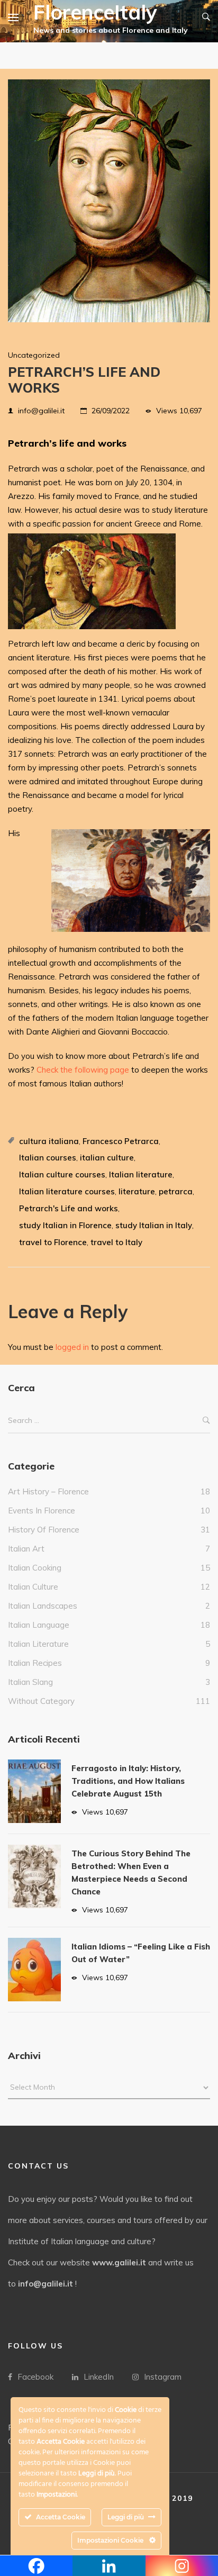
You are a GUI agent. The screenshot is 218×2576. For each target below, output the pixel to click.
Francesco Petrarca (121, 1141)
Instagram (163, 2377)
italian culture (107, 1158)
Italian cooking (35, 1568)
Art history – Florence (48, 1491)
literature (137, 1191)
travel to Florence (53, 1242)
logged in (72, 1347)
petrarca (176, 1191)
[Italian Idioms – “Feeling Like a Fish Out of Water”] (34, 1970)
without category (41, 1701)
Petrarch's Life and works (69, 1208)
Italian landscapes (43, 1606)
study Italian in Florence (65, 1225)
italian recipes (35, 1663)
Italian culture (33, 1587)
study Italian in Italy (154, 1225)
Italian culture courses (62, 1174)
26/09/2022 (111, 411)
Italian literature (141, 1174)
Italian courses (48, 1158)
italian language (39, 1625)
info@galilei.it (41, 411)
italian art (26, 1549)
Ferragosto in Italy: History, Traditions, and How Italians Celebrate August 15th (128, 1781)
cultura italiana (49, 1141)
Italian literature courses (67, 1191)
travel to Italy (116, 1242)
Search (206, 1421)
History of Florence (44, 1530)
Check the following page (83, 1070)
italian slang (30, 1682)
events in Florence (42, 1511)
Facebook (35, 2377)
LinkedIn (99, 2377)
